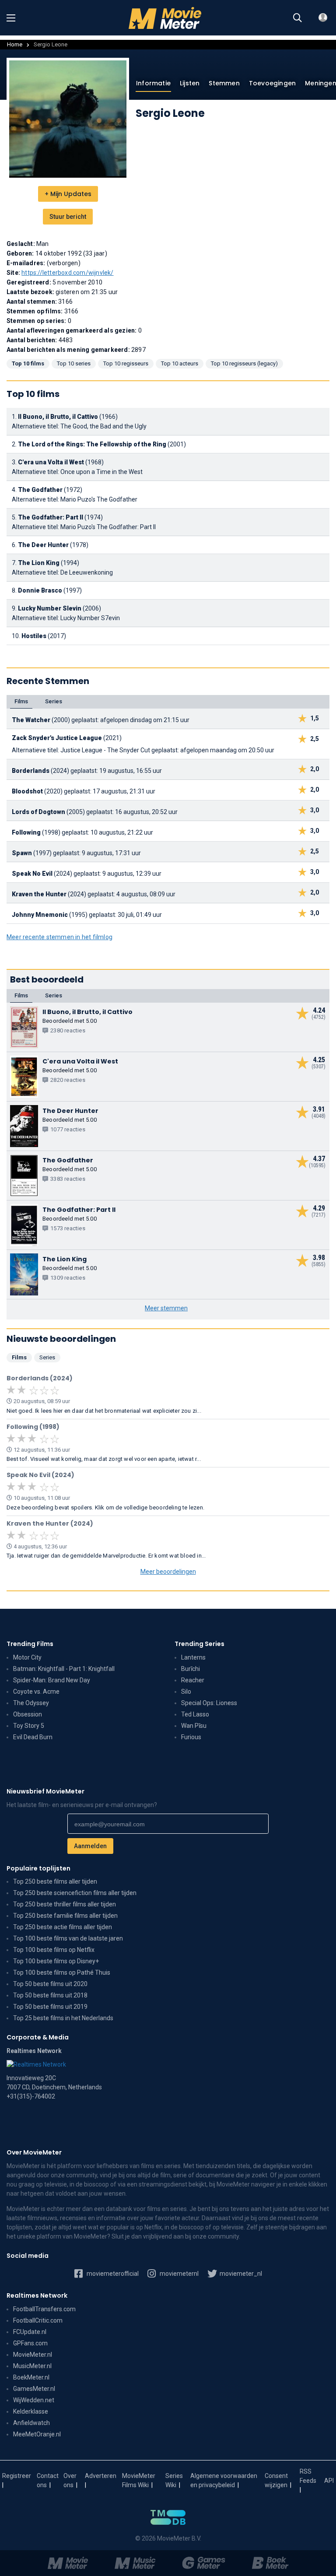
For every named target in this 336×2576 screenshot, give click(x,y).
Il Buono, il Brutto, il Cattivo (58, 417)
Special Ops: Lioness (209, 1703)
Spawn (22, 853)
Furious (191, 1737)
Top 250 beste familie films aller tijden (65, 1916)
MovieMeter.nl (33, 2355)
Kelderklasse (31, 2411)
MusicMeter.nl (32, 2366)
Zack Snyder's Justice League (57, 738)
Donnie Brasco (40, 590)
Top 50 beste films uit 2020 (50, 1984)
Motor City (27, 1657)
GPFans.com (30, 2343)
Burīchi (191, 1669)
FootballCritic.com (38, 2320)
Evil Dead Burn (33, 1737)
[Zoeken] (297, 18)
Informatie (153, 83)
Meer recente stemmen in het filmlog (59, 937)
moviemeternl (178, 2274)
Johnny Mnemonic (40, 915)
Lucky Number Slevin (50, 608)
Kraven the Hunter (39, 894)
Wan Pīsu (194, 1726)
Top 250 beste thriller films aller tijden (65, 1904)
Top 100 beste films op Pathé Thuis (62, 1972)
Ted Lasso (195, 1714)
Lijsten (190, 83)
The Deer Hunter (43, 545)
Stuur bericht (68, 217)
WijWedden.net (34, 2400)
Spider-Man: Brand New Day (52, 1680)
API (329, 2481)
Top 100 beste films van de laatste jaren (68, 1938)
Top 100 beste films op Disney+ (56, 1961)
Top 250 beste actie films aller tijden (63, 1927)
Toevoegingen (272, 83)
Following (26, 832)
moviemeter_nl (240, 2274)
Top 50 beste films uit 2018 (50, 1995)
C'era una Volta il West (51, 462)
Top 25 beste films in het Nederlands (63, 2018)
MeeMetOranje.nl (37, 2434)
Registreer (17, 2476)
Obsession (28, 1714)
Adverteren (101, 2476)
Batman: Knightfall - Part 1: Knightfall (64, 1669)
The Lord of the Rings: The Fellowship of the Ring (92, 444)
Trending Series (199, 1644)
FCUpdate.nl (30, 2332)
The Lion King (39, 563)
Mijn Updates (68, 194)
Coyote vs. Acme (36, 1692)
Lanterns (193, 1657)
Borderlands (31, 771)
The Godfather (40, 490)
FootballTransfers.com (44, 2309)
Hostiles (34, 636)
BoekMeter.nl (31, 2377)
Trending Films (30, 1644)
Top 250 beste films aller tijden (55, 1881)
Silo (186, 1692)
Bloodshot (27, 791)
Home (15, 44)
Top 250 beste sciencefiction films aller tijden (75, 1893)
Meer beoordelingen (168, 1572)
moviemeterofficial (112, 2274)
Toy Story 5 (29, 1726)
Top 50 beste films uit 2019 (50, 2007)
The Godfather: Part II (51, 517)
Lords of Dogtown (38, 812)
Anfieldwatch (31, 2423)
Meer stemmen (166, 1308)
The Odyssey (31, 1703)
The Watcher (31, 720)
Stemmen (224, 83)
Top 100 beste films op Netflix (54, 1950)
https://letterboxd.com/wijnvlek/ (67, 273)
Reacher (193, 1680)
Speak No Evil (32, 874)
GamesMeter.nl (34, 2389)
